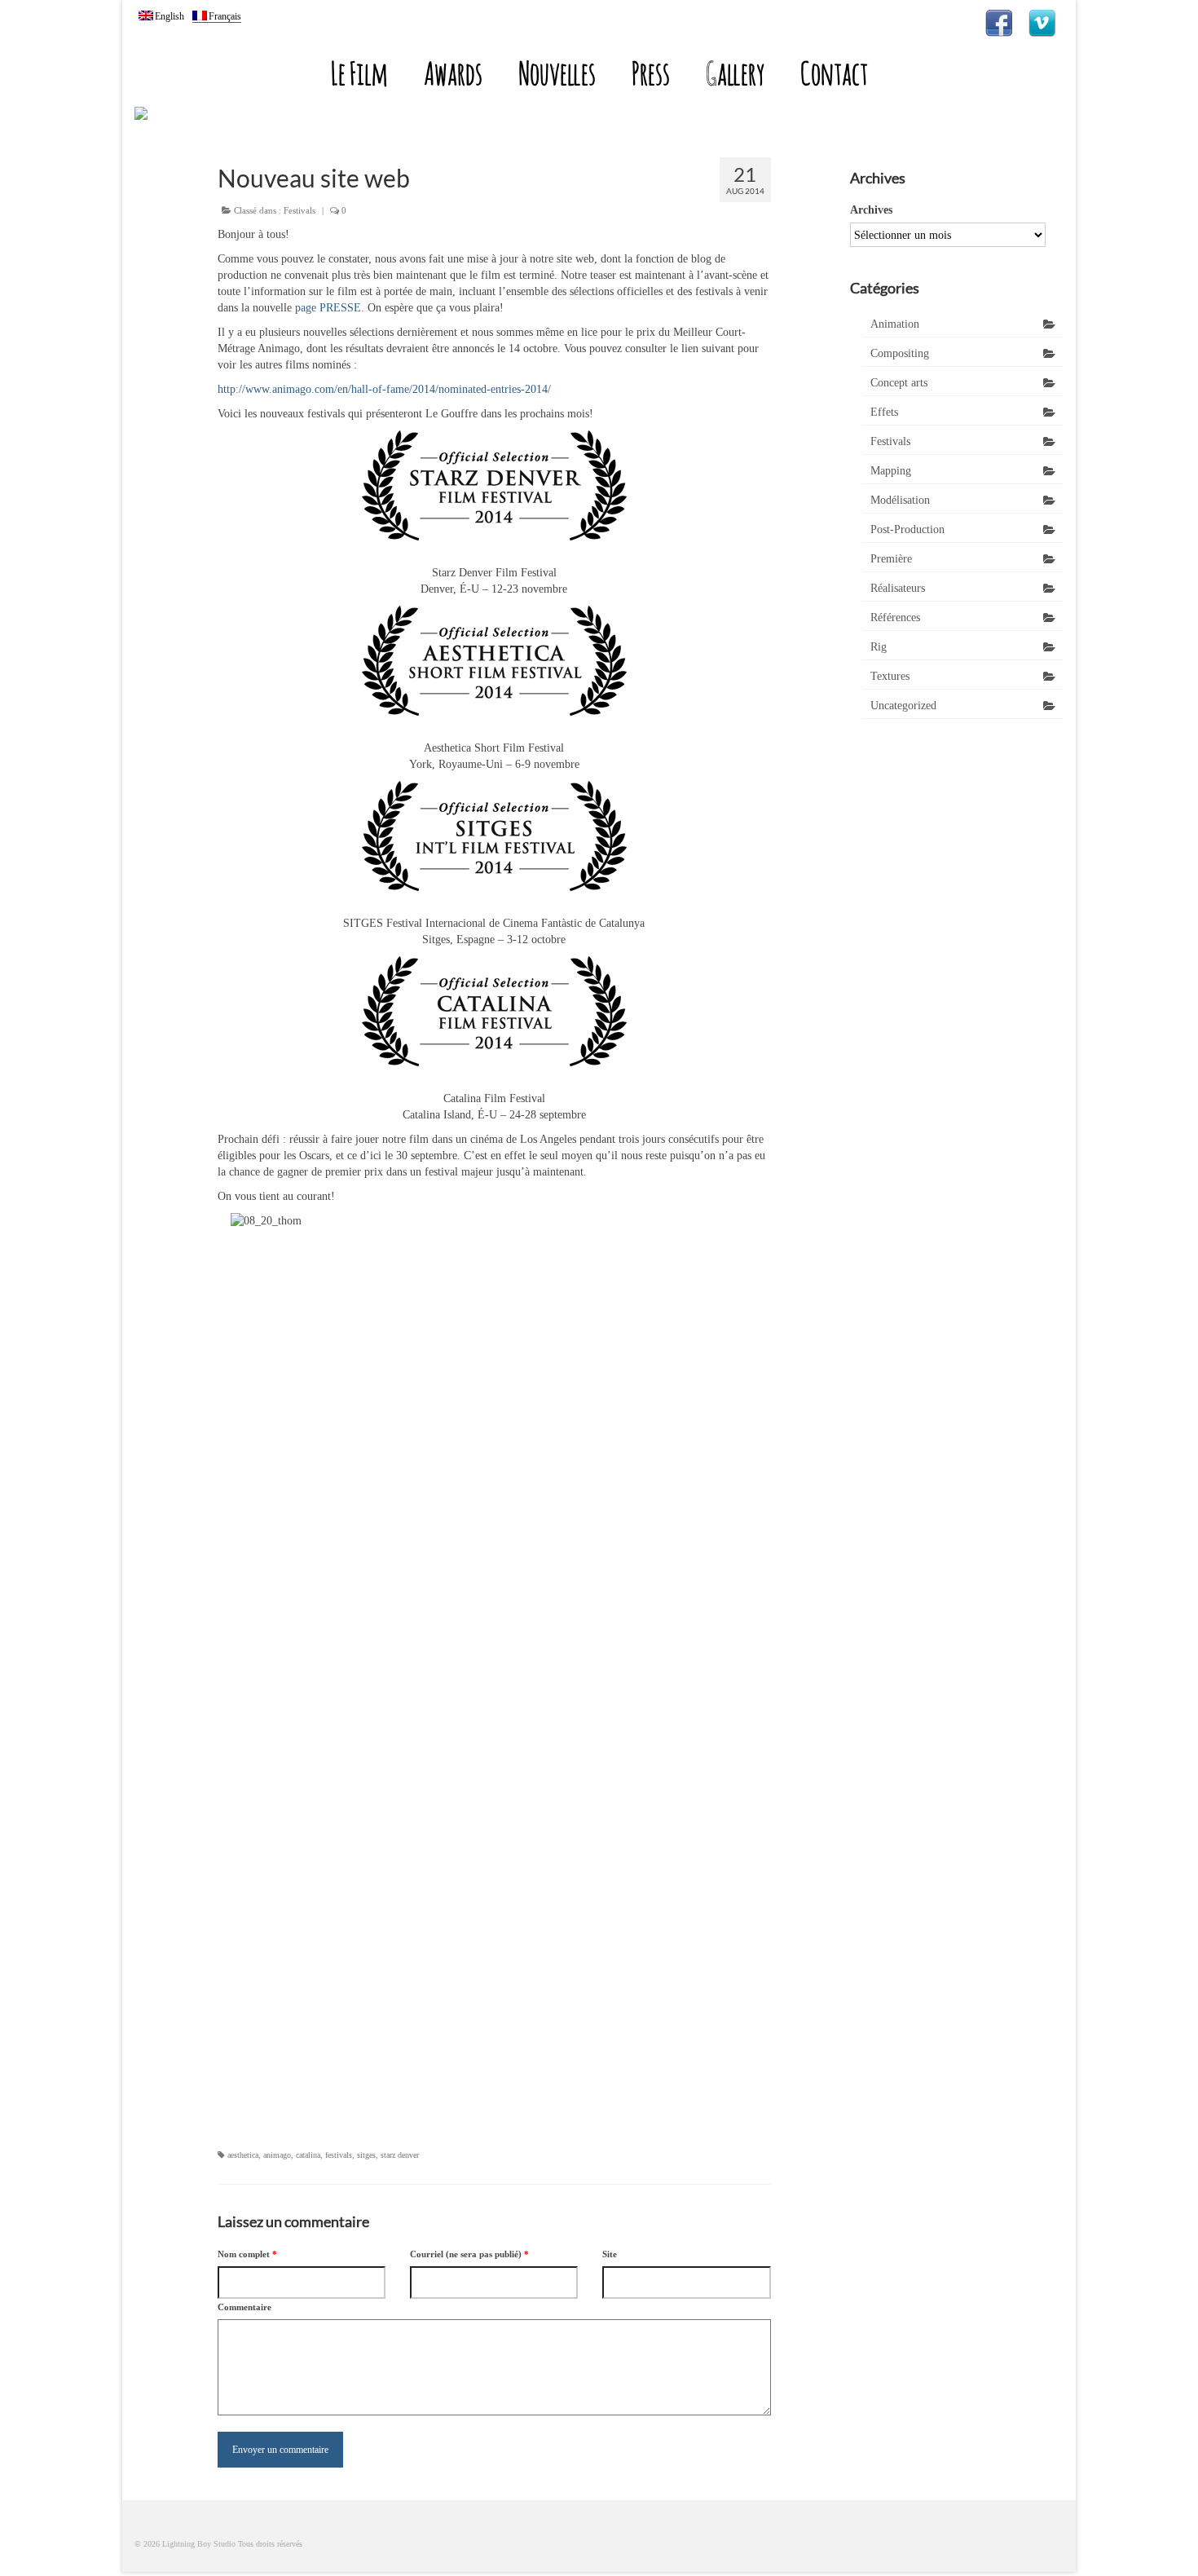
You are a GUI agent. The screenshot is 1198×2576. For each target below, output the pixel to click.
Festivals (299, 210)
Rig (879, 647)
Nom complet (247, 2254)
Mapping (891, 471)
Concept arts (899, 383)
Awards (453, 73)
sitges (366, 2155)
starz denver (400, 2155)
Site (610, 2254)
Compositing (900, 353)
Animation (895, 324)
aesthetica (243, 2155)
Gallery (735, 73)
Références (895, 618)
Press (651, 73)
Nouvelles (557, 73)
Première (891, 559)
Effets (884, 412)
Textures (890, 676)
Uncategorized (903, 706)
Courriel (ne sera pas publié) (469, 2254)
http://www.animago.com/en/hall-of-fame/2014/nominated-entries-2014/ (384, 389)
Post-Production (907, 529)
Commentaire (244, 2307)
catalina (308, 2155)
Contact (834, 73)
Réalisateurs (898, 588)
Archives (871, 210)
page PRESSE (328, 308)
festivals (339, 2155)
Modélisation (900, 500)
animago (277, 2155)
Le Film (359, 73)
